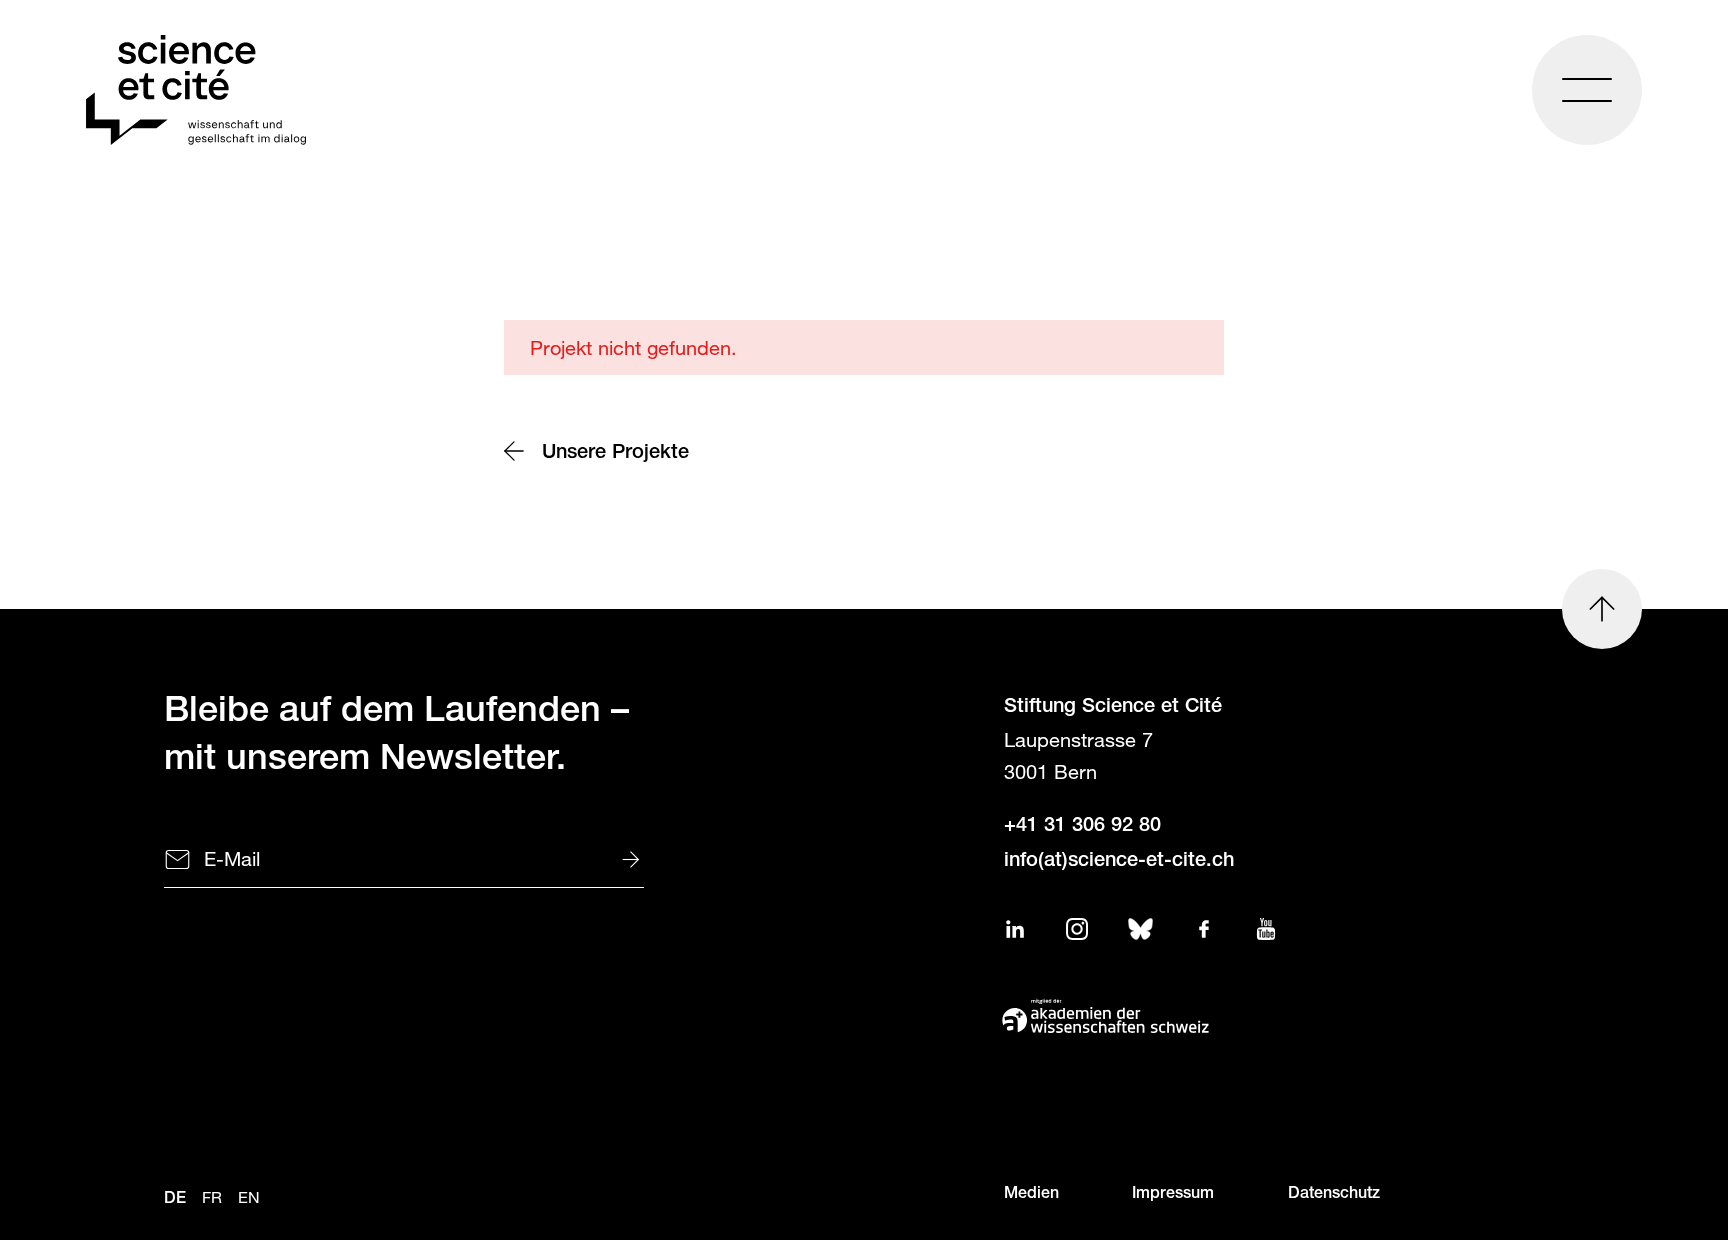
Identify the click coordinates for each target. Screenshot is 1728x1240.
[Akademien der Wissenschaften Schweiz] (1244, 1016)
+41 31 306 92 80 (1082, 827)
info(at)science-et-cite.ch (1119, 862)
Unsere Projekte (619, 454)
